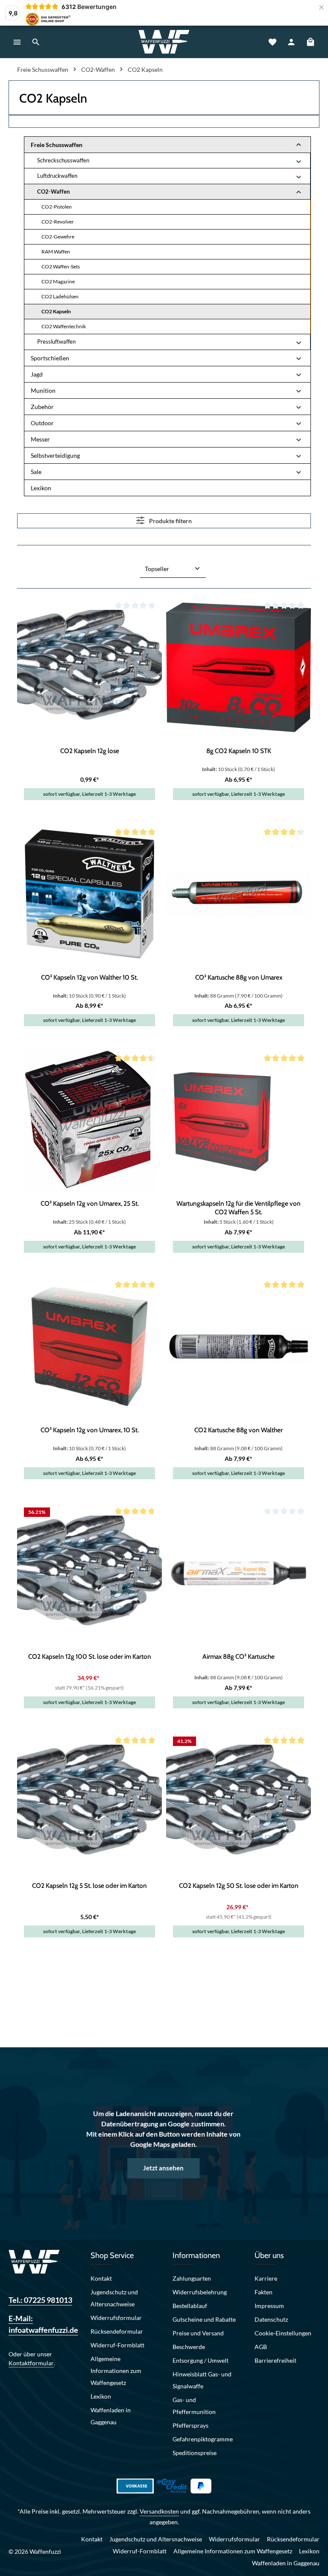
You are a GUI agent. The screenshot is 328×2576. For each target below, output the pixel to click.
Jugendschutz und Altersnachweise (114, 2298)
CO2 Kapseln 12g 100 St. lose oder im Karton (90, 1656)
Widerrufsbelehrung (200, 2292)
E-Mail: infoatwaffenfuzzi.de (41, 2324)
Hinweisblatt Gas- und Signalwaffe (202, 2380)
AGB (261, 2347)
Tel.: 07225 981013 (40, 2300)
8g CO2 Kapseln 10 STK (239, 751)
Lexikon (101, 2396)
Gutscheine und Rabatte (204, 2319)
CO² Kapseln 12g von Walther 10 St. (89, 977)
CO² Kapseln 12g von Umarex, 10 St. (90, 1430)
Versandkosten (159, 2511)
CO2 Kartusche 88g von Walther (239, 1430)
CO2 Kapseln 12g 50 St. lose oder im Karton (239, 1886)
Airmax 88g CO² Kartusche (239, 1656)
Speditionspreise (195, 2453)
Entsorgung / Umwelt (201, 2360)
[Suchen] (36, 42)
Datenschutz (271, 2319)
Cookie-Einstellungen (283, 2333)
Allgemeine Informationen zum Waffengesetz (116, 2371)
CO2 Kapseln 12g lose (90, 751)
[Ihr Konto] (291, 42)
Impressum (269, 2306)
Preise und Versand (198, 2333)
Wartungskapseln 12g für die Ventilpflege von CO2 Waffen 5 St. (239, 1207)
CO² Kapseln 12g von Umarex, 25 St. (90, 1203)
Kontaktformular (31, 2363)
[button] (299, 145)
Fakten (264, 2292)
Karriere (266, 2278)
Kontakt (101, 2278)
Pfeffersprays (190, 2425)
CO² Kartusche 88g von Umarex (239, 977)
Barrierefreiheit (275, 2360)
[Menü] (17, 42)
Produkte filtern (170, 521)
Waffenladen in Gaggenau (111, 2416)
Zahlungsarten (192, 2278)
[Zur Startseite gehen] (164, 42)
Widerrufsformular (116, 2318)
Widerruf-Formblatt (117, 2345)
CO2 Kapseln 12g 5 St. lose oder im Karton (89, 1886)
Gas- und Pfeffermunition (194, 2406)
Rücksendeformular (117, 2331)
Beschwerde (189, 2347)
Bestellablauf (190, 2306)
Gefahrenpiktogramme (203, 2439)
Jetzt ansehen (163, 2168)
